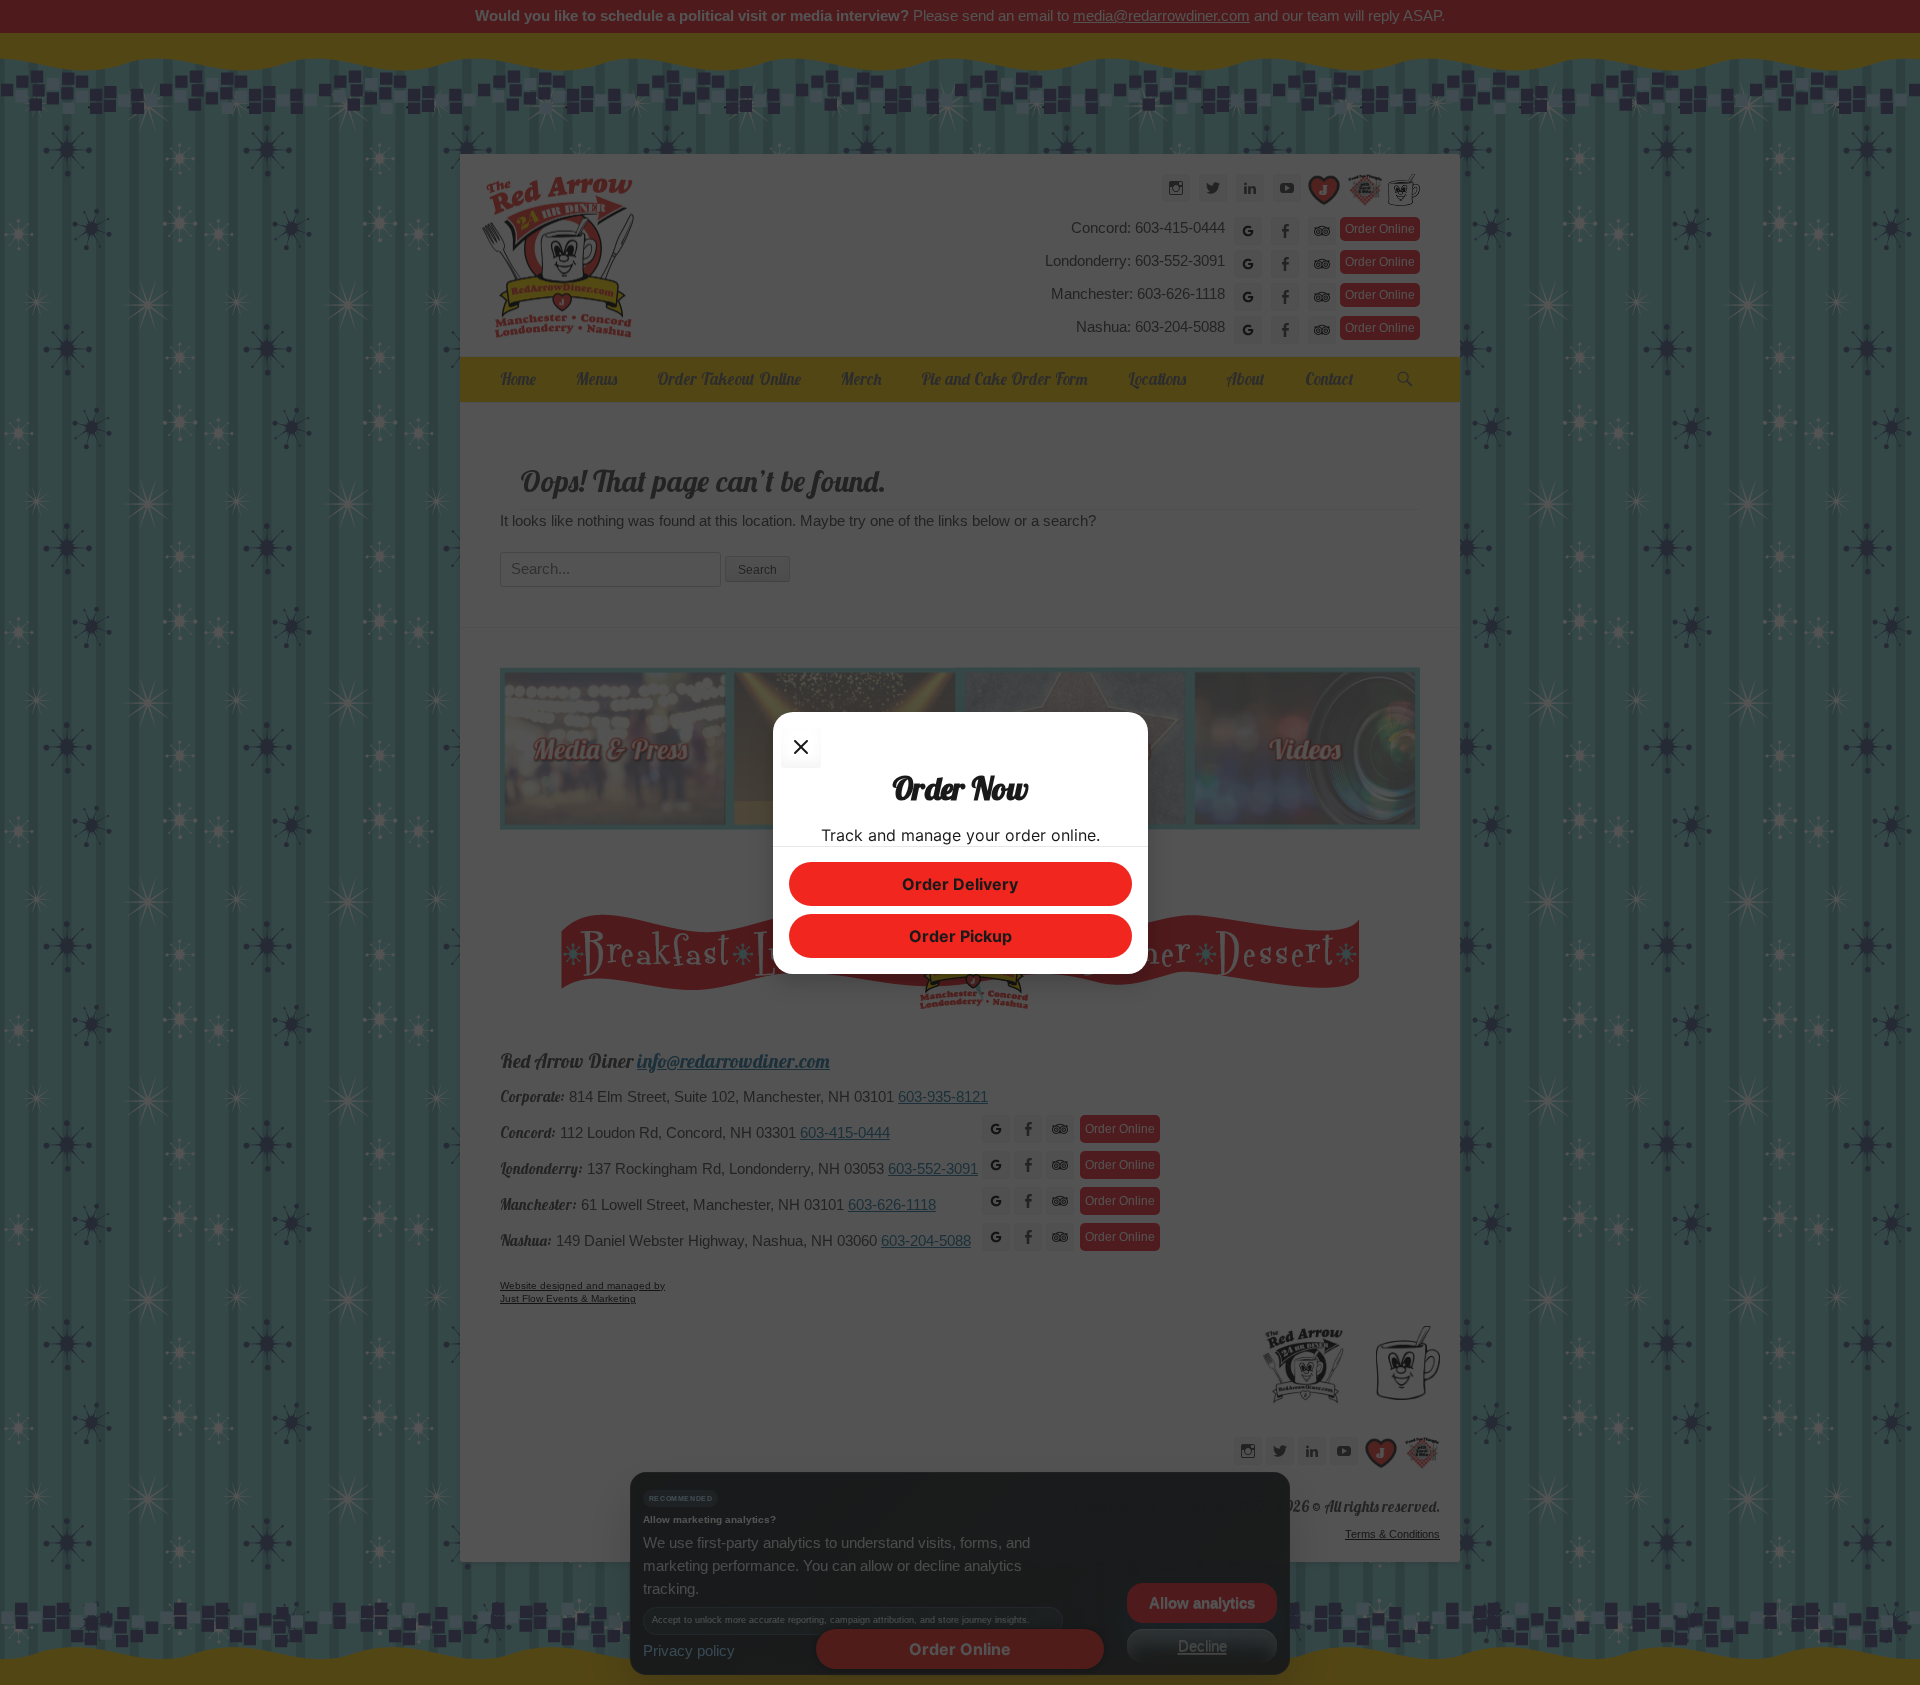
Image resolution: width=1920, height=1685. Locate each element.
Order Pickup (960, 936)
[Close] (801, 748)
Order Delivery (960, 884)
